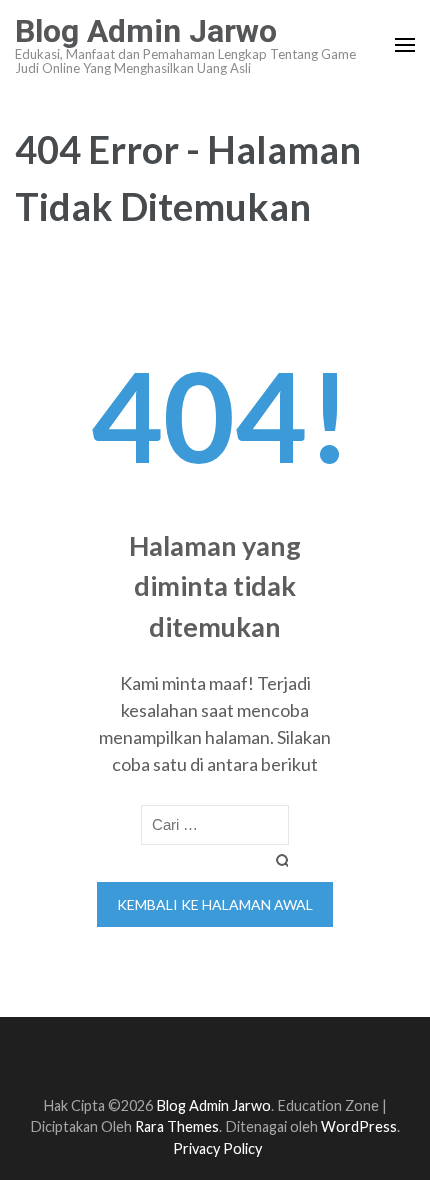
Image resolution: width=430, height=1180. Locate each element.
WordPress (359, 1126)
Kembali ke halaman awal (215, 904)
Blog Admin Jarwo (146, 31)
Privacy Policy (217, 1148)
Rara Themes (177, 1126)
